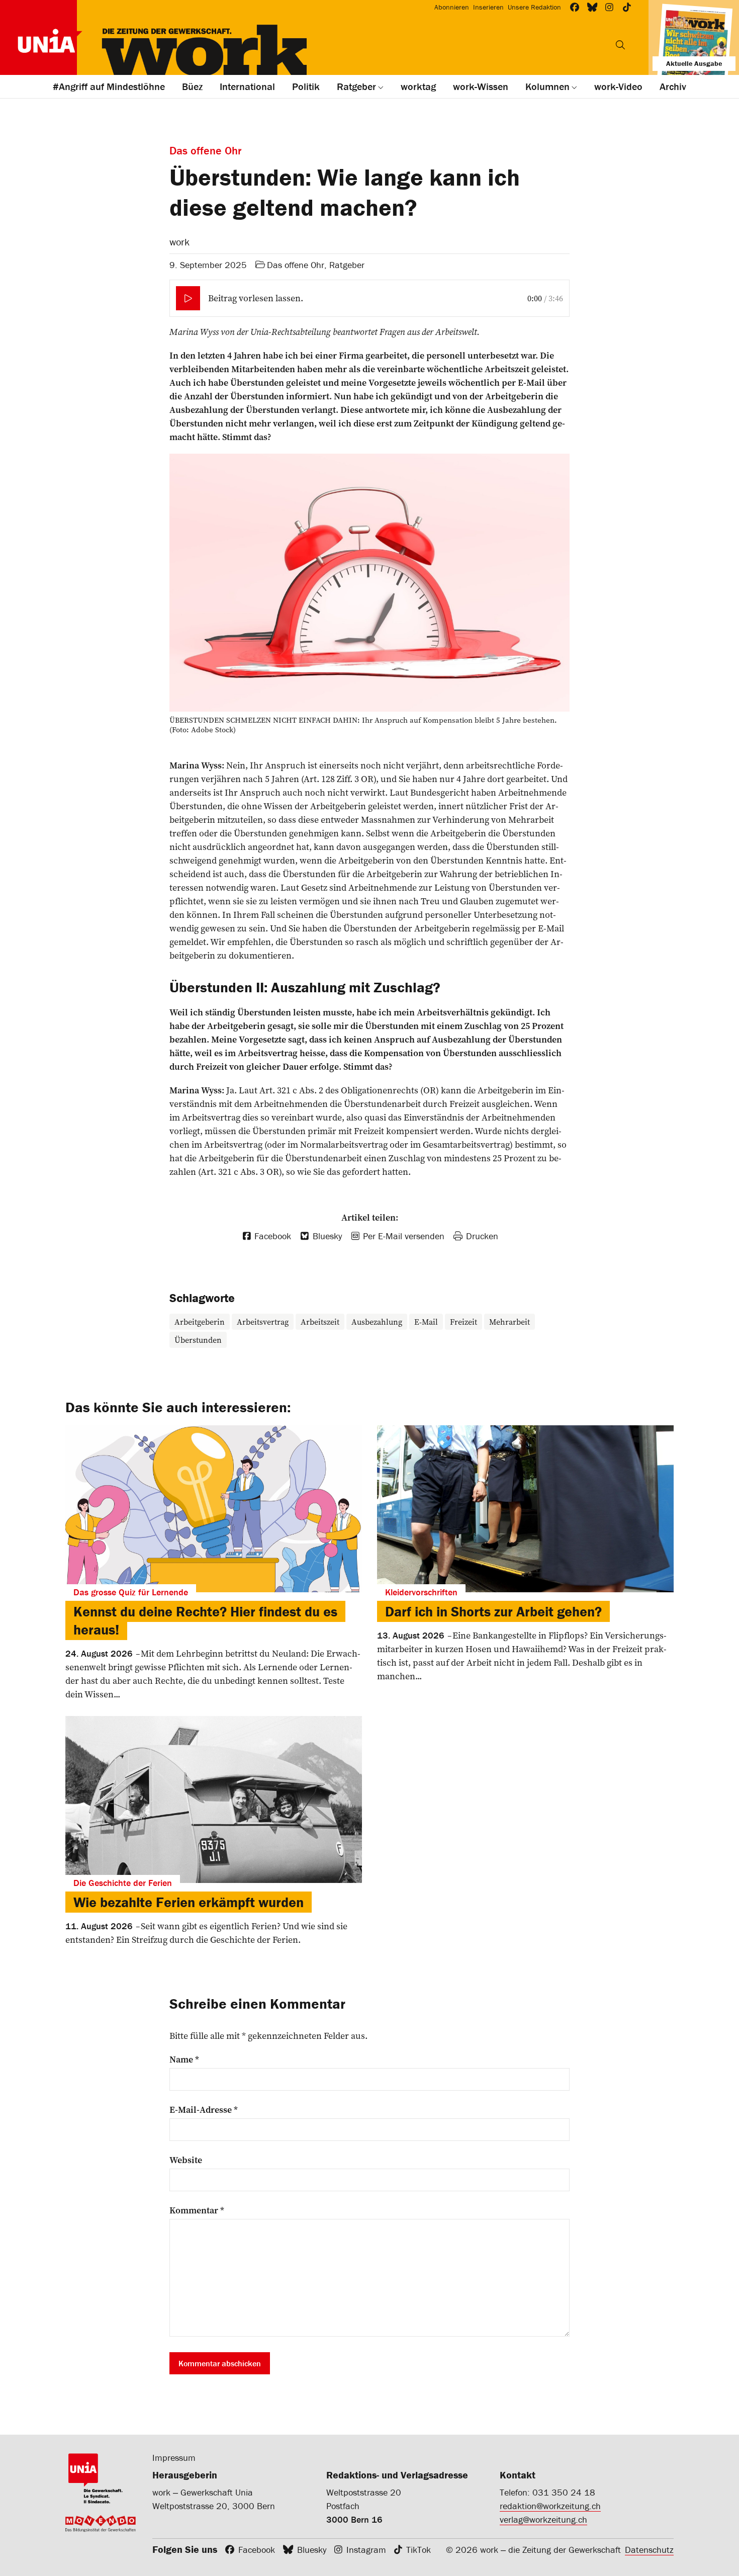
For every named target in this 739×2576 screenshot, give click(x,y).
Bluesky (312, 2550)
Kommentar (197, 2210)
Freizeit (464, 1322)
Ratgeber (347, 265)
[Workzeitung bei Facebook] (575, 7)
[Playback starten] (188, 298)
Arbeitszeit (320, 1322)
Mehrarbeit (510, 1322)
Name (184, 2059)
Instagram (366, 2550)
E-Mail (426, 1322)
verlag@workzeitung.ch (543, 2519)
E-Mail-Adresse (204, 2110)
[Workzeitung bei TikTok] (627, 7)
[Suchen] (620, 45)
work (179, 242)
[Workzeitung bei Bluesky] (592, 7)
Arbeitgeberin (200, 1322)
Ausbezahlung (377, 1322)
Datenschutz (649, 2550)
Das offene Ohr (296, 265)
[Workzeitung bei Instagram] (610, 7)
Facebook (257, 2550)
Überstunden (198, 1340)
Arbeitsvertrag (263, 1322)
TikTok (419, 2550)
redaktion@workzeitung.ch (550, 2506)
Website (186, 2160)
